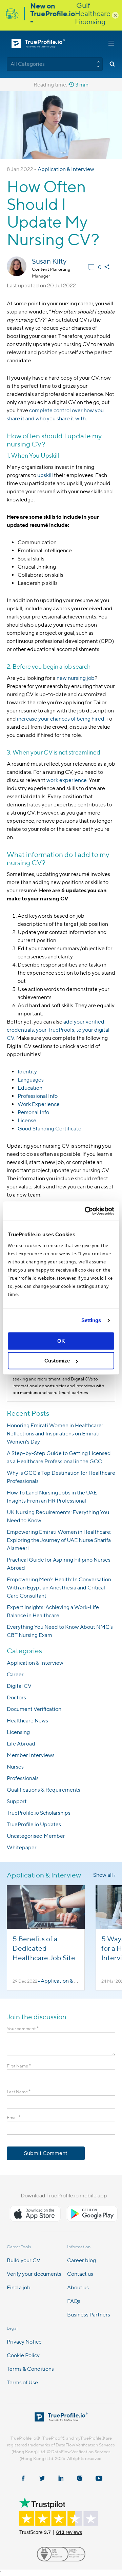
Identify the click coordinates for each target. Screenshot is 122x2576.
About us (78, 2287)
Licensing (18, 1732)
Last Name (19, 2092)
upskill (45, 475)
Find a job (19, 2287)
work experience (67, 780)
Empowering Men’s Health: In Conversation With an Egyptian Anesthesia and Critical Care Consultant (59, 1588)
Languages (31, 1080)
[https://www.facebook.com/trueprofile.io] (23, 2479)
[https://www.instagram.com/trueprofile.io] (80, 2479)
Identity (27, 1072)
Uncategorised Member (36, 1836)
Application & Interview (66, 169)
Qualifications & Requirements (44, 1790)
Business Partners (89, 2315)
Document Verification (34, 1709)
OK (61, 1341)
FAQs (74, 2301)
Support (17, 1801)
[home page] (61, 2419)
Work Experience (39, 1104)
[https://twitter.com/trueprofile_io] (42, 2479)
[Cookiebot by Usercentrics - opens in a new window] (86, 1211)
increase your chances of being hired (61, 719)
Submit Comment (46, 2153)
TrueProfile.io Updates (34, 1824)
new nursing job (76, 678)
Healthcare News (27, 1721)
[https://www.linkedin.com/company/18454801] (61, 2479)
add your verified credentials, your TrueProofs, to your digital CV (58, 1030)
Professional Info (38, 1096)
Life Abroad (21, 1744)
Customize (57, 1361)
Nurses (15, 1767)
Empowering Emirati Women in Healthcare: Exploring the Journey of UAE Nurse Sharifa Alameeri (59, 1540)
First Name (19, 2066)
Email (14, 2117)
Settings (91, 1320)
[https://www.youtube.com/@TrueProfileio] (99, 2479)
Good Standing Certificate (49, 1129)
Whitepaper (22, 1847)
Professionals (23, 1778)
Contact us (80, 2274)
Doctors (16, 1697)
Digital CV (19, 1686)
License (27, 1120)
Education (30, 1088)
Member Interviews (31, 1755)
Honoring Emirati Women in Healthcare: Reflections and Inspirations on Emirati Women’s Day (55, 1434)
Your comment (23, 2029)
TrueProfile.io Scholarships (39, 1813)
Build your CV (24, 2260)
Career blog (82, 2260)
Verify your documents (34, 2274)
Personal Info (33, 1112)
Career (15, 1674)
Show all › (104, 1875)
